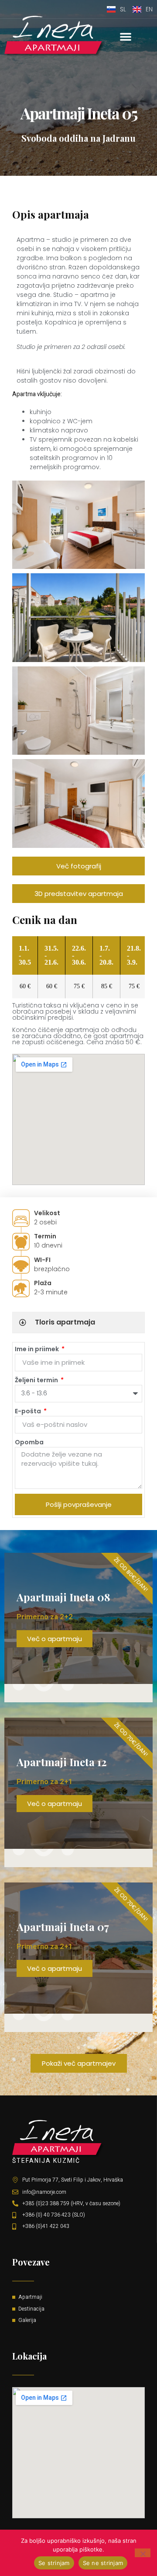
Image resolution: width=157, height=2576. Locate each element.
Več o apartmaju (55, 1639)
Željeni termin (37, 1380)
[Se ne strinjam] (143, 2553)
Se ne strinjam (103, 2563)
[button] (126, 36)
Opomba (29, 1442)
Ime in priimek (38, 1349)
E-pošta (29, 1411)
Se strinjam (54, 2563)
